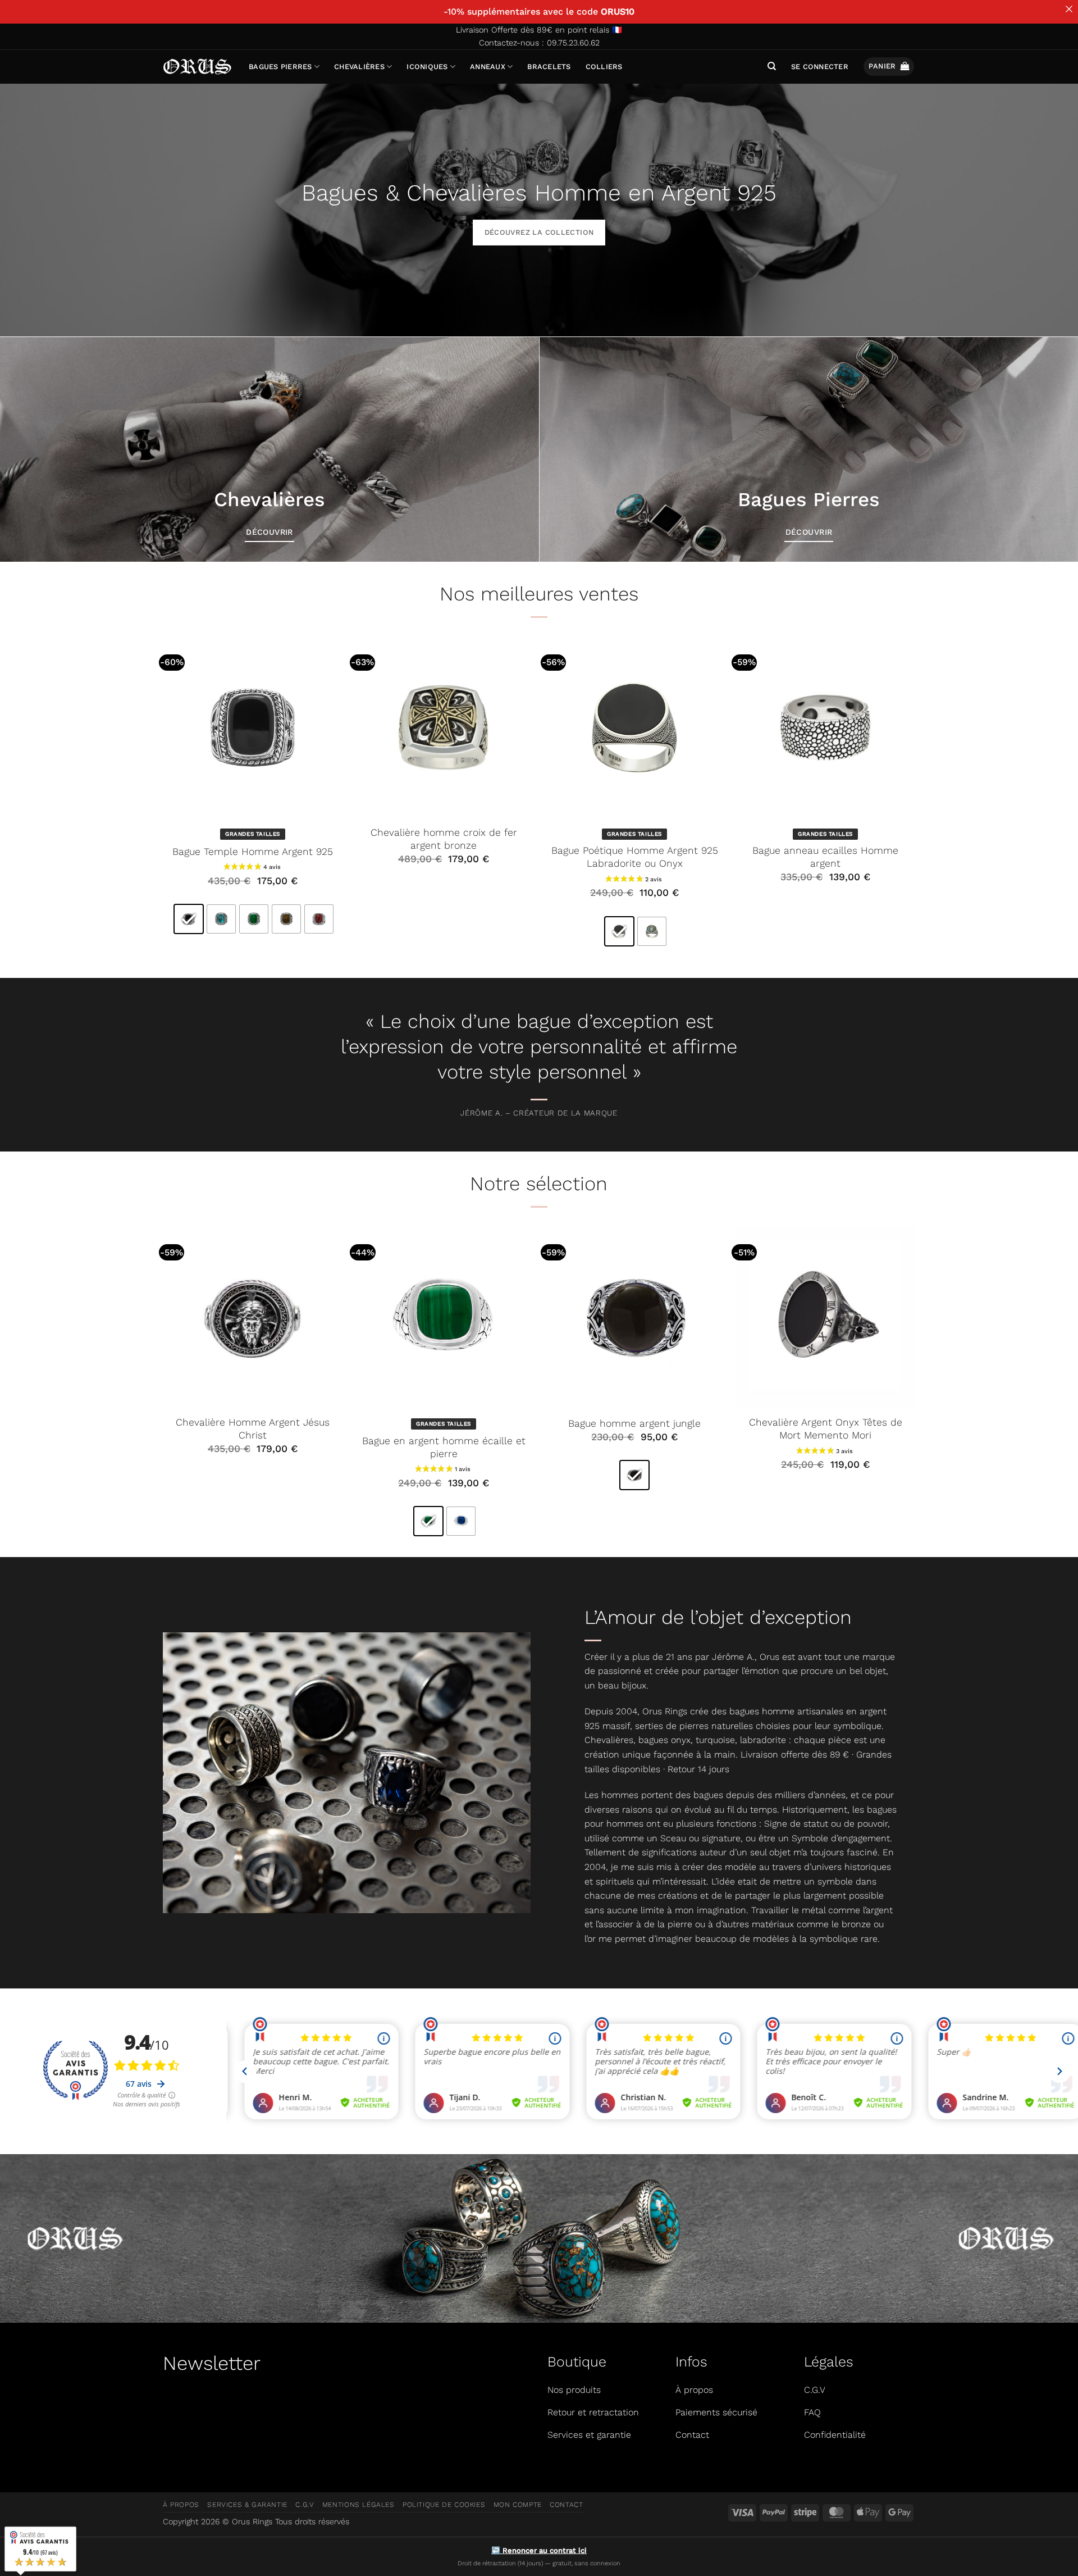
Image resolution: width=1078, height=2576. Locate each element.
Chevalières (359, 67)
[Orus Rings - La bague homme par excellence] (197, 67)
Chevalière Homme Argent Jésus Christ (253, 1429)
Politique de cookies (444, 2505)
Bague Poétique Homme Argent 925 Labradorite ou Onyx (635, 857)
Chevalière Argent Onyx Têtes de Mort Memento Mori (826, 1429)
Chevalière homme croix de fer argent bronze (444, 839)
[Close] (1069, 9)
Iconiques (427, 67)
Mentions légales (358, 2505)
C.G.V (305, 2505)
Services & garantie (247, 2505)
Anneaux (488, 67)
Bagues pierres (280, 67)
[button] (820, 67)
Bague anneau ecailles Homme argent (825, 857)
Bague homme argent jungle (634, 1423)
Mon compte (518, 2505)
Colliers (604, 67)
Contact (566, 2505)
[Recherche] (772, 66)
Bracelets (549, 67)
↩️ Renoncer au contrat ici (539, 2550)
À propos (181, 2505)
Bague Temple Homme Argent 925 (253, 852)
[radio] (189, 919)
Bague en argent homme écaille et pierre (444, 1447)
